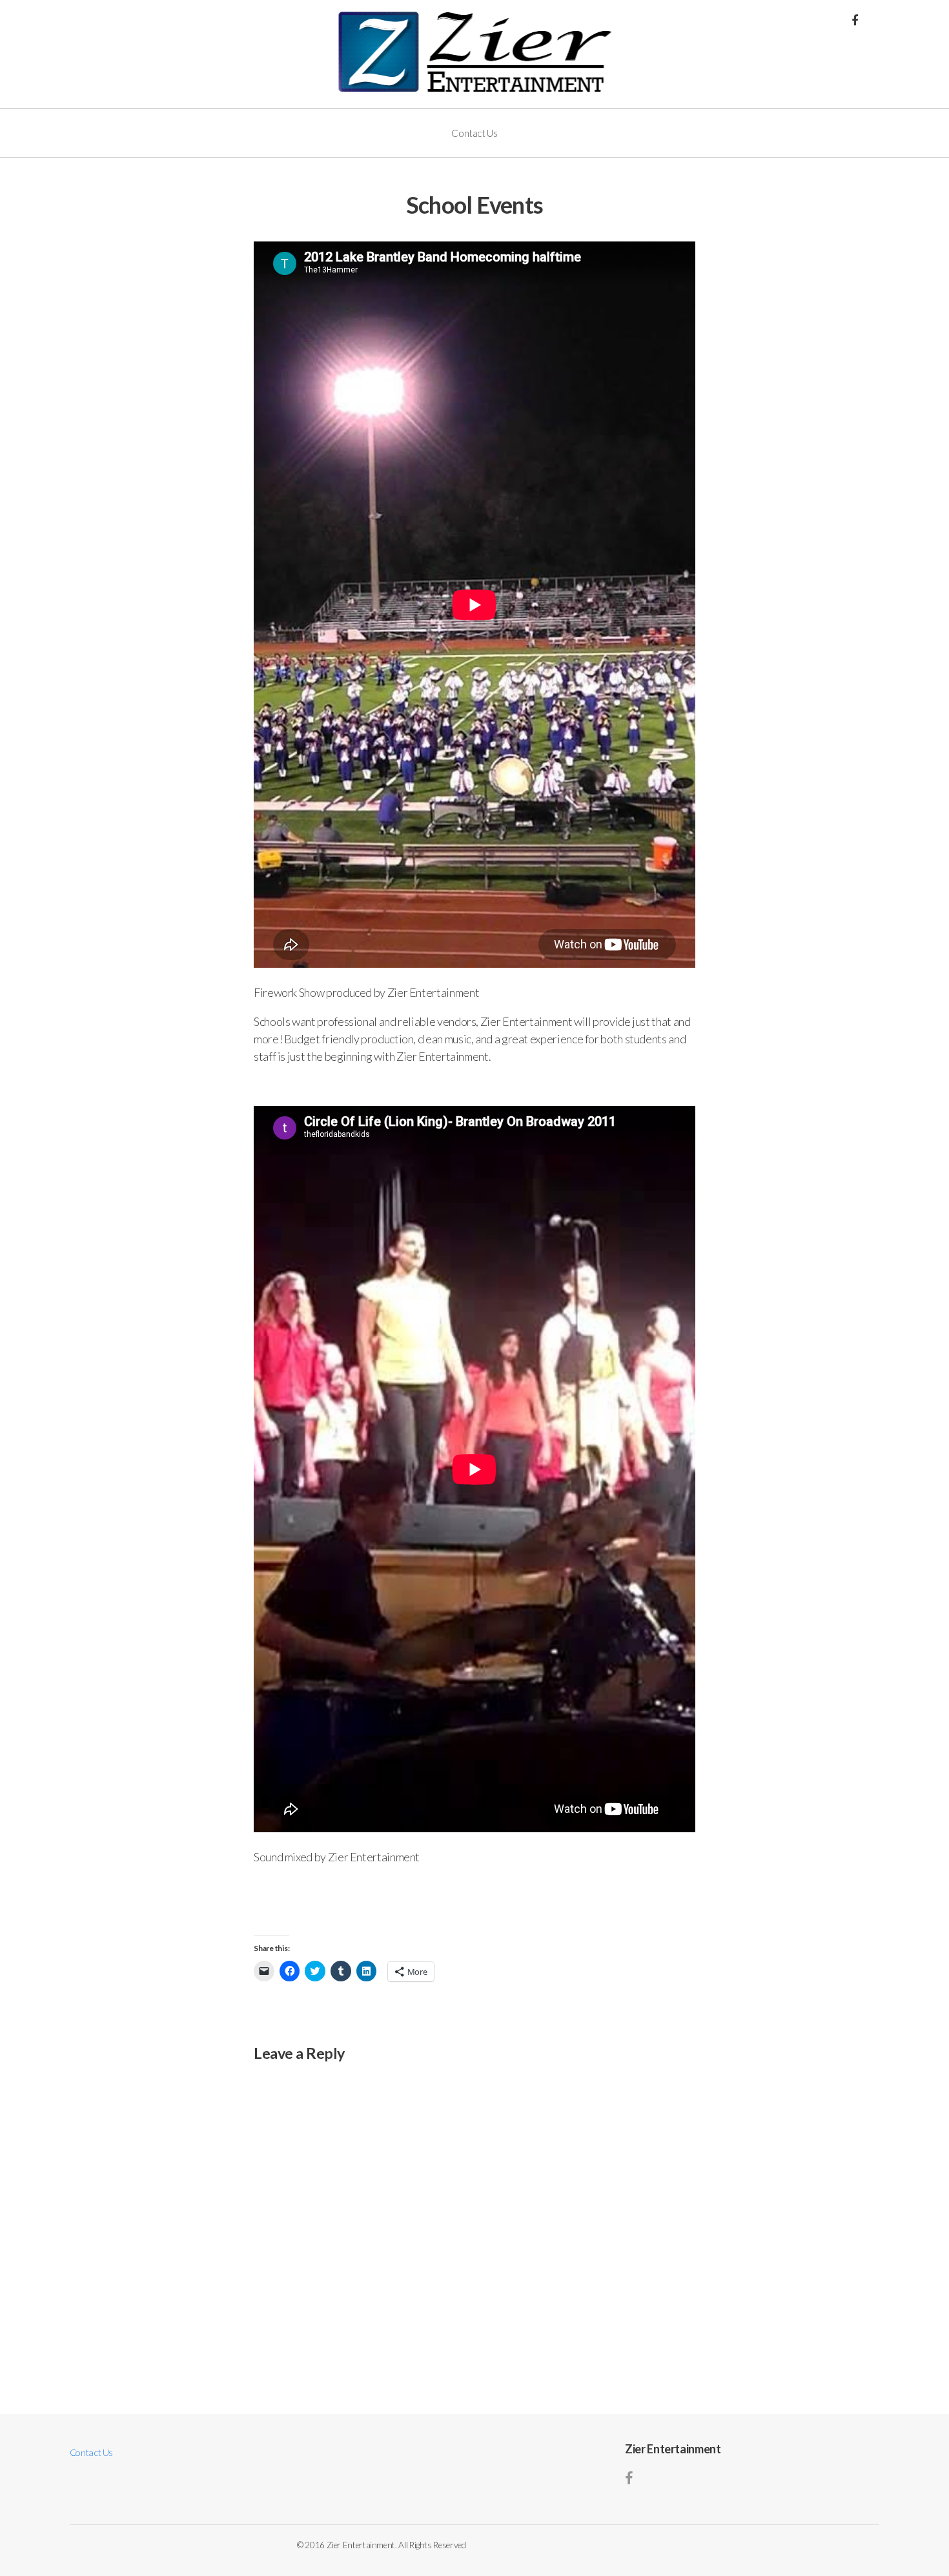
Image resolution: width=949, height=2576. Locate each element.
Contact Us (474, 133)
